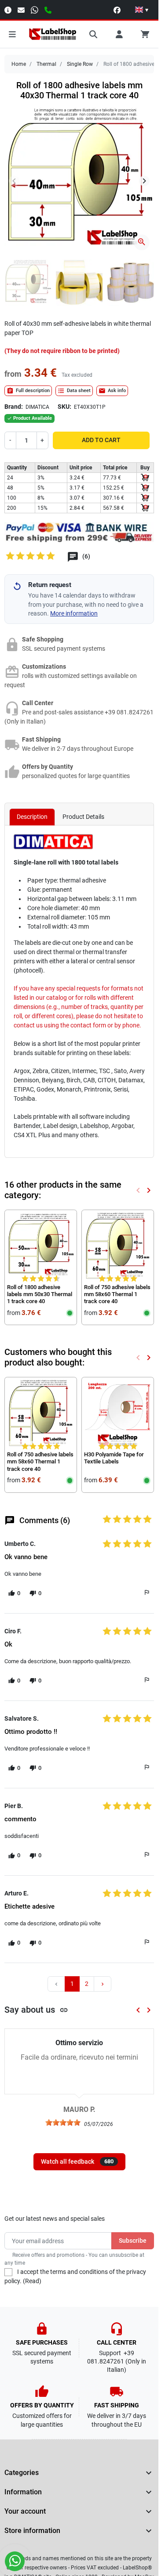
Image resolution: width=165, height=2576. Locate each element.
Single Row (80, 64)
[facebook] (117, 9)
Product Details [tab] (83, 817)
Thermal (46, 64)
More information (74, 613)
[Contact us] (21, 9)
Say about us (36, 2010)
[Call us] (48, 9)
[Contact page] (8, 9)
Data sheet (74, 391)
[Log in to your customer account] (119, 34)
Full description (28, 391)
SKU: (64, 407)
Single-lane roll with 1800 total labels (66, 862)
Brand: (14, 407)
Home (19, 64)
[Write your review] (31, 558)
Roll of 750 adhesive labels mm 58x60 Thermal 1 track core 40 (117, 1294)
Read (32, 2281)
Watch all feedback (77, 2162)
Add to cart (101, 440)
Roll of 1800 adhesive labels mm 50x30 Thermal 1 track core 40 (40, 1294)
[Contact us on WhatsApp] (15, 2561)
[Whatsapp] (35, 9)
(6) (86, 557)
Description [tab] (32, 817)
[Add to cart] (145, 478)
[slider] (63, 2122)
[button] (142, 10)
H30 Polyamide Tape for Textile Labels (114, 1458)
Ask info (112, 391)
